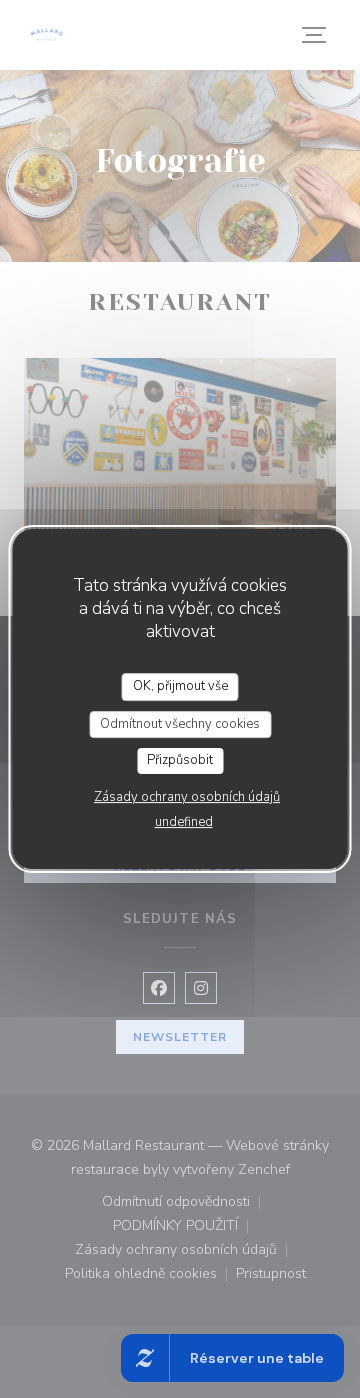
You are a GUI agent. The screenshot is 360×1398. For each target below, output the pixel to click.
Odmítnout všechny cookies (180, 724)
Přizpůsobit (180, 760)
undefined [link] (184, 822)
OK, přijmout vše (180, 686)
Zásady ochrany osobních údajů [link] (187, 797)
